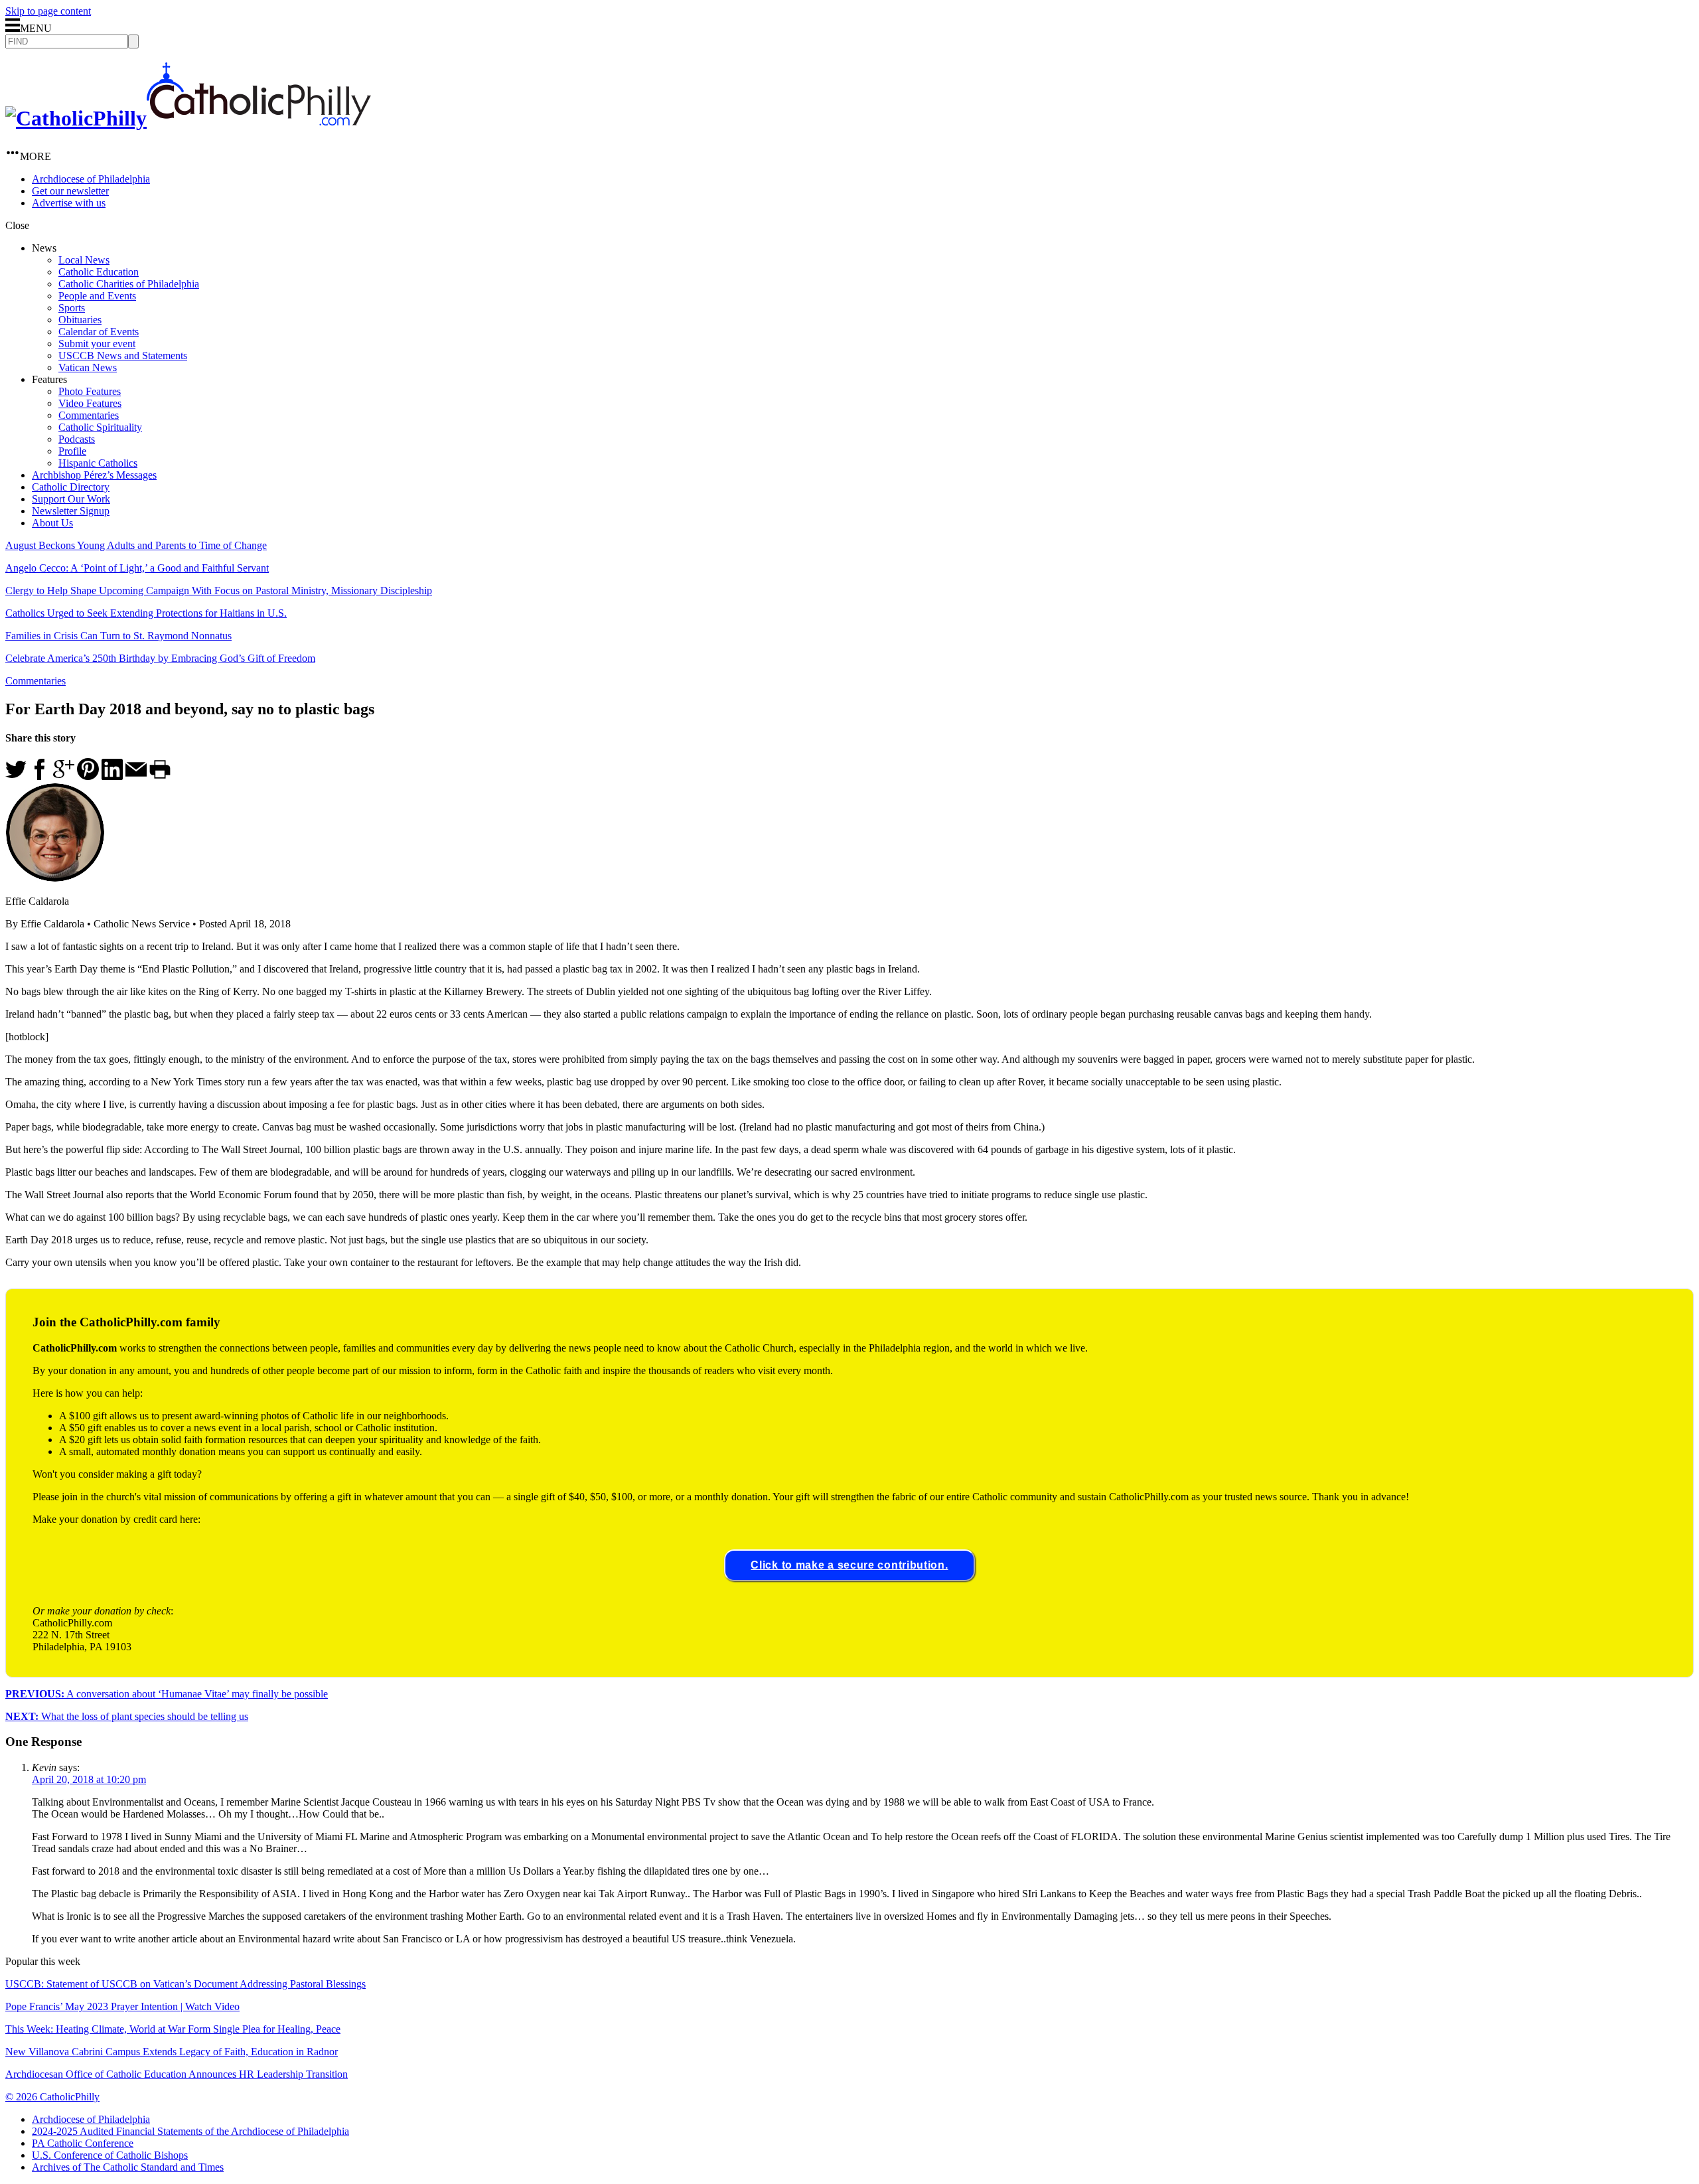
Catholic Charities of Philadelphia (129, 284)
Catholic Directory (71, 487)
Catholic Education (99, 272)
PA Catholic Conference (83, 2143)
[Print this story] (160, 776)
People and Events (97, 296)
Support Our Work (71, 499)
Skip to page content (48, 11)
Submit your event (97, 344)
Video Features (90, 403)
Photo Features (90, 391)
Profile (72, 451)
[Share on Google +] (64, 776)
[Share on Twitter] (16, 776)
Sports (72, 308)
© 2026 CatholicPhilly (52, 2097)
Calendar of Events (99, 332)
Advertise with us (69, 203)
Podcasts (77, 439)
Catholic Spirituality (100, 427)
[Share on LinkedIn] (112, 776)
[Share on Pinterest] (88, 776)
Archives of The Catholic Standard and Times (128, 2167)
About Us (52, 523)
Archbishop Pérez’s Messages (94, 475)
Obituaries (80, 320)
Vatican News (88, 367)
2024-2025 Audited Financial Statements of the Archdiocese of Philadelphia (190, 2131)
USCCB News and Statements (123, 355)
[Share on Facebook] (40, 776)
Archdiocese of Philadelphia (91, 179)
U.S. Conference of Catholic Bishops (110, 2155)
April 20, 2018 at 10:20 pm (89, 1779)
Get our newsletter (70, 191)
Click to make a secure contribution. (849, 1565)
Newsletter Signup (71, 511)
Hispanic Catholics (98, 463)
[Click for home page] (188, 118)
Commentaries (89, 415)
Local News (84, 260)
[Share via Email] (136, 776)
